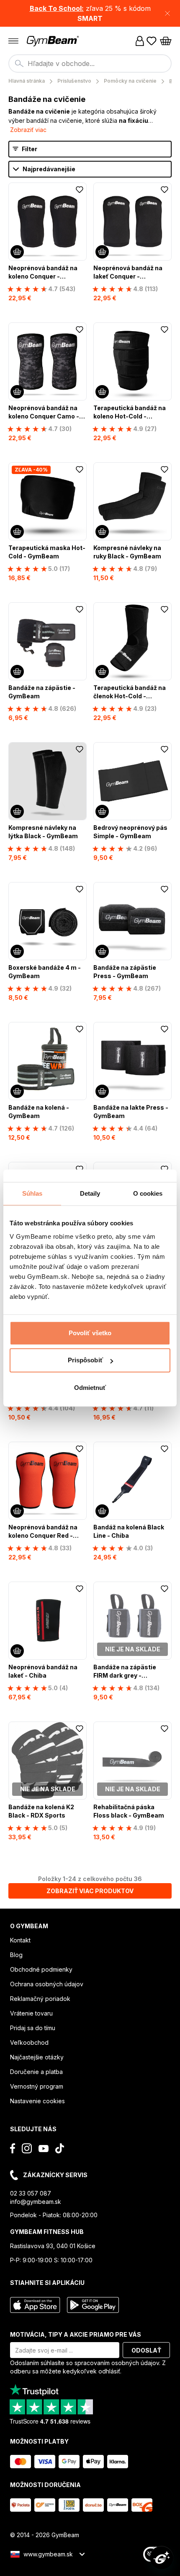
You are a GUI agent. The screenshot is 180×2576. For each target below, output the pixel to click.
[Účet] (140, 41)
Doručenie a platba (36, 2072)
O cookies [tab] (148, 1193)
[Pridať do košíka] (17, 252)
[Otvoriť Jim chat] (162, 2558)
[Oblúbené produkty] (152, 41)
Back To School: (57, 8)
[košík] (166, 41)
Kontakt (20, 1940)
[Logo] (54, 41)
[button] (90, 13)
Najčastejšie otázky (37, 2057)
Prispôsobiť (85, 1360)
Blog (16, 1955)
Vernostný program (37, 2086)
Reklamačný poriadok (40, 1999)
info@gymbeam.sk (36, 2202)
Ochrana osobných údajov (47, 1984)
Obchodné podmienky (41, 1969)
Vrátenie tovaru (31, 2013)
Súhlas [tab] (32, 1193)
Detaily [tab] (90, 1193)
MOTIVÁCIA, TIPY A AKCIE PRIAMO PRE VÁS (76, 2334)
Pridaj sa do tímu (33, 2028)
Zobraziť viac (28, 130)
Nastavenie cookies (37, 2101)
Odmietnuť (90, 1388)
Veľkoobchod (29, 2042)
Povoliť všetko (90, 1333)
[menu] (13, 41)
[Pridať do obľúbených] (80, 190)
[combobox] (90, 63)
